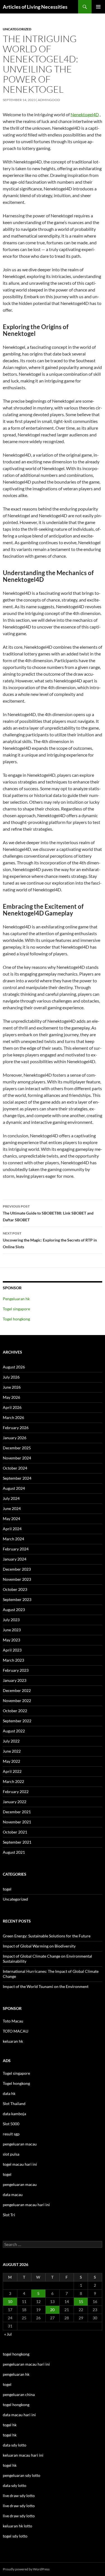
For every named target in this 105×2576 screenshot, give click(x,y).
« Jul (8, 2334)
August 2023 (14, 1610)
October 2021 (15, 1832)
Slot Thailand (14, 2104)
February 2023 (16, 1670)
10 (10, 2301)
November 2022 (17, 1701)
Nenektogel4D (85, 114)
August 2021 (14, 1852)
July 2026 (11, 1377)
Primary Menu (98, 7)
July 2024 (11, 1498)
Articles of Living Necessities (35, 7)
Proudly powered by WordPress (26, 2569)
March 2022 (13, 1781)
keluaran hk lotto (17, 2526)
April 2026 (12, 1407)
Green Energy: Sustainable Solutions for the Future (47, 1936)
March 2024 (13, 1539)
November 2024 (17, 1458)
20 (52, 2310)
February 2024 (16, 1549)
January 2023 (15, 1680)
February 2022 (16, 1792)
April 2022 (12, 1771)
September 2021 (17, 1842)
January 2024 (15, 1559)
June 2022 (12, 1751)
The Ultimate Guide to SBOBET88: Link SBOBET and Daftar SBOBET (48, 1213)
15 (81, 2301)
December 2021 (17, 1812)
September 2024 (17, 1478)
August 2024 (14, 1488)
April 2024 (12, 1529)
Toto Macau (13, 2021)
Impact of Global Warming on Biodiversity (39, 1946)
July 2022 (11, 1741)
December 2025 (17, 1448)
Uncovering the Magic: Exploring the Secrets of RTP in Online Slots (50, 1240)
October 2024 (15, 1468)
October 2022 (15, 1711)
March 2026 (13, 1417)
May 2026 (11, 1397)
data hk (9, 2093)
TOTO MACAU (16, 2031)
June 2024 (12, 1508)
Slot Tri (9, 2215)
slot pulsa (11, 2154)
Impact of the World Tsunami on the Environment (46, 1986)
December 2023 (17, 1569)
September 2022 (17, 1721)
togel (7, 1889)
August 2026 (14, 1367)
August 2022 (14, 1731)
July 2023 (11, 1620)
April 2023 (12, 1650)
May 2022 (11, 1761)
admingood (49, 100)
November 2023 (17, 1579)
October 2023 (15, 1589)
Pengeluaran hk (16, 1299)
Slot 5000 (11, 2124)
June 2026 (12, 1387)
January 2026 (15, 1438)
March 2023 (13, 1660)
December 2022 (17, 1690)
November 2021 (17, 1822)
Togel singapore (16, 1309)
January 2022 (15, 1802)
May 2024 (11, 1519)
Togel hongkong (16, 1319)
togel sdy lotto (15, 2536)
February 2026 (16, 1428)
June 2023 (12, 1630)
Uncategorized (17, 29)
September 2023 (17, 1599)
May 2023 (11, 1640)
